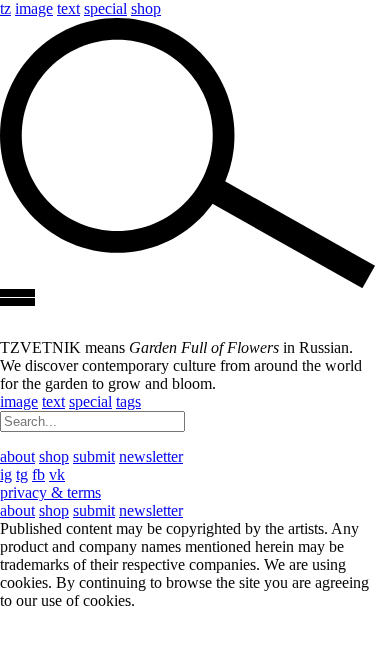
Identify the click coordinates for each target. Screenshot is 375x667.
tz (5, 8)
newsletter (151, 456)
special (105, 8)
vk (57, 474)
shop (146, 8)
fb (38, 474)
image (34, 8)
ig (6, 474)
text (68, 8)
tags (128, 401)
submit (94, 456)
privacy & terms (50, 492)
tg (22, 474)
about (17, 456)
